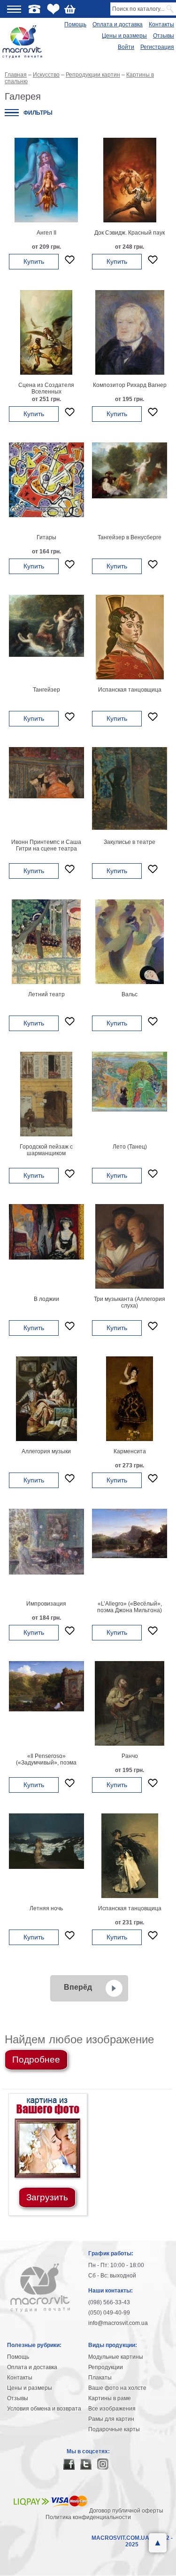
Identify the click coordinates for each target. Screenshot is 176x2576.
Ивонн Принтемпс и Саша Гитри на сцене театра (46, 845)
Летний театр (46, 994)
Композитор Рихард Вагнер (130, 385)
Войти (126, 47)
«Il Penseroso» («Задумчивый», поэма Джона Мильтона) (46, 1763)
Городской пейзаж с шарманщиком (46, 1150)
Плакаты (100, 2378)
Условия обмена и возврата (44, 2409)
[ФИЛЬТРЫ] (12, 113)
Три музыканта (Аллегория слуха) (130, 1302)
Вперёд (78, 1987)
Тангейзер (46, 690)
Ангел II (46, 233)
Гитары (46, 537)
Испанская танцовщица (130, 690)
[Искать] (171, 9)
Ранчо (130, 1756)
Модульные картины (116, 2357)
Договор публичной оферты (126, 2511)
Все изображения (112, 2409)
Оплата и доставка (118, 24)
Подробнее (36, 2060)
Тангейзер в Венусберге (130, 537)
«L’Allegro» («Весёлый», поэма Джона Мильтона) (130, 1607)
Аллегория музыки (46, 1451)
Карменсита (130, 1451)
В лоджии (46, 1299)
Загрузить (47, 2197)
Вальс (130, 994)
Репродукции (106, 2367)
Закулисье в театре (130, 842)
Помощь (75, 24)
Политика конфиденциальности (88, 2517)
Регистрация (157, 47)
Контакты (161, 24)
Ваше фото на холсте (117, 2388)
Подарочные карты (114, 2429)
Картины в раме (110, 2398)
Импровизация (46, 1604)
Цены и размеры (124, 36)
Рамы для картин (111, 2419)
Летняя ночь (46, 1908)
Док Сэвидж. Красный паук (130, 233)
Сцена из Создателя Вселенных (46, 388)
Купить (34, 261)
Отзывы (164, 36)
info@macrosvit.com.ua (118, 2323)
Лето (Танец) (130, 1147)
